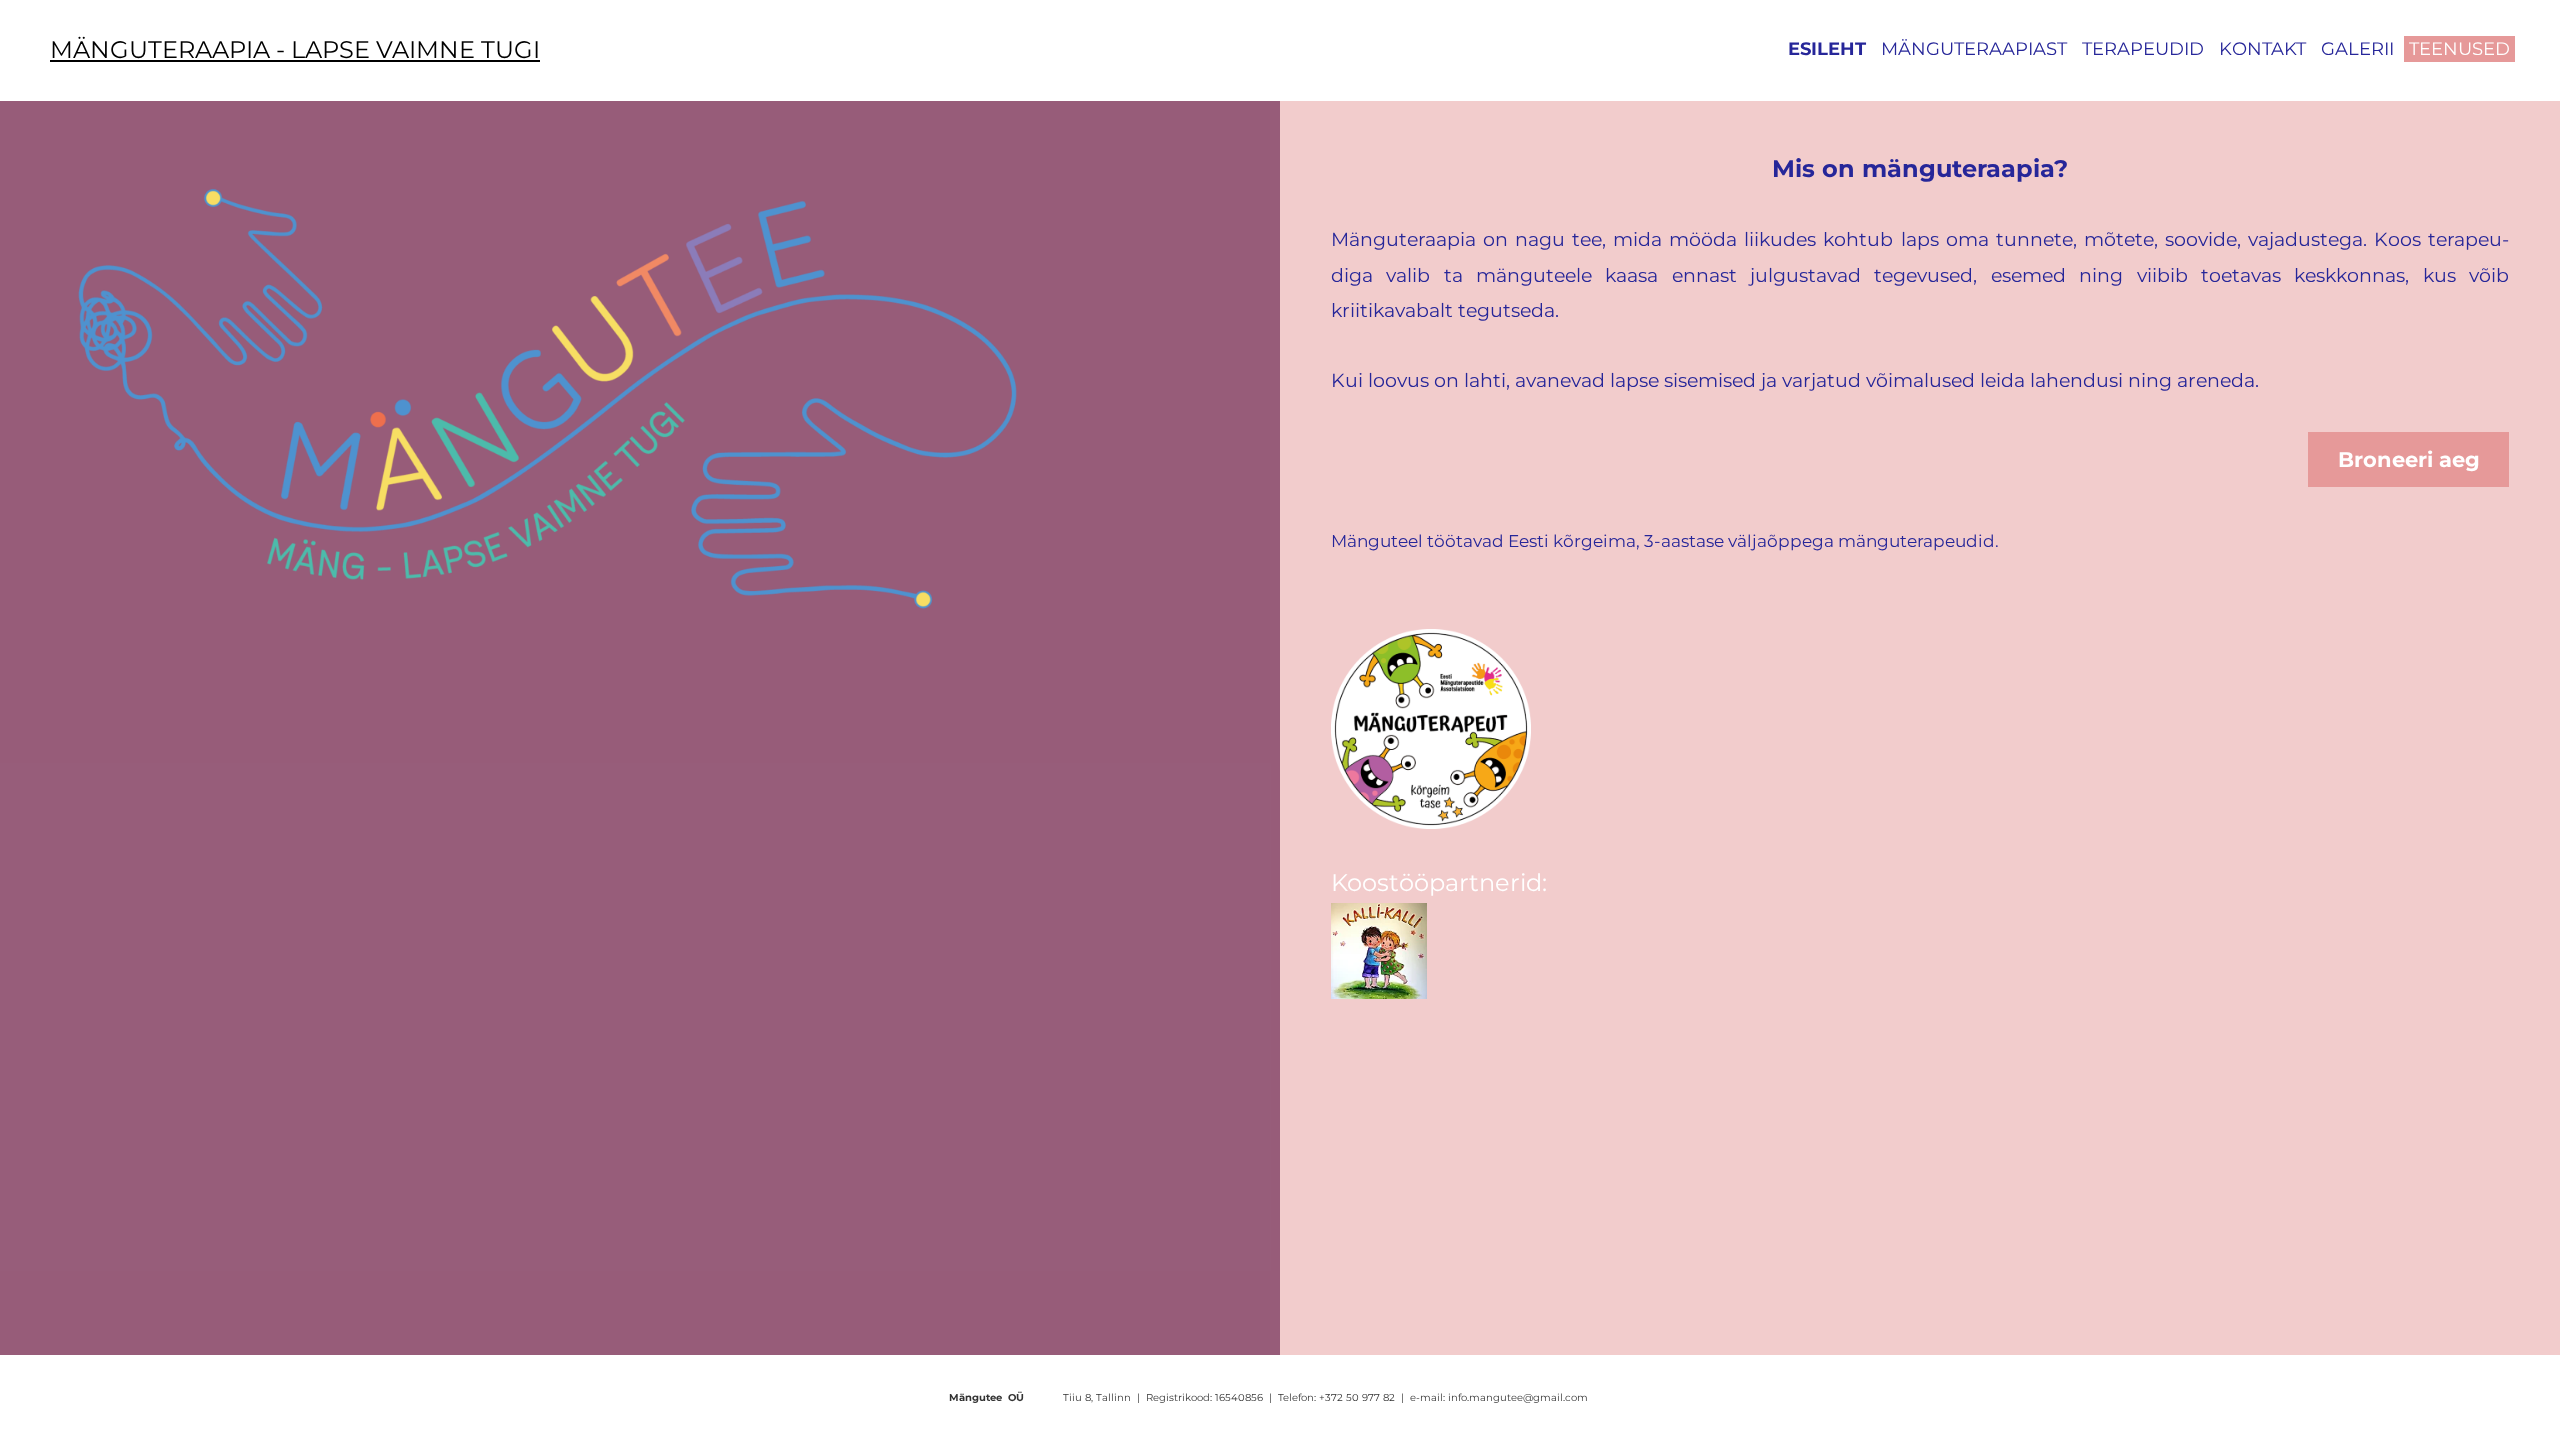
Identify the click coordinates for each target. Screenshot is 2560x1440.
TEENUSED (2459, 49)
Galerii (2357, 49)
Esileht (1827, 49)
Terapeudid (2143, 49)
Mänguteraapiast (1974, 49)
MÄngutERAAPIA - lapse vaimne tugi (295, 49)
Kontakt (2262, 49)
